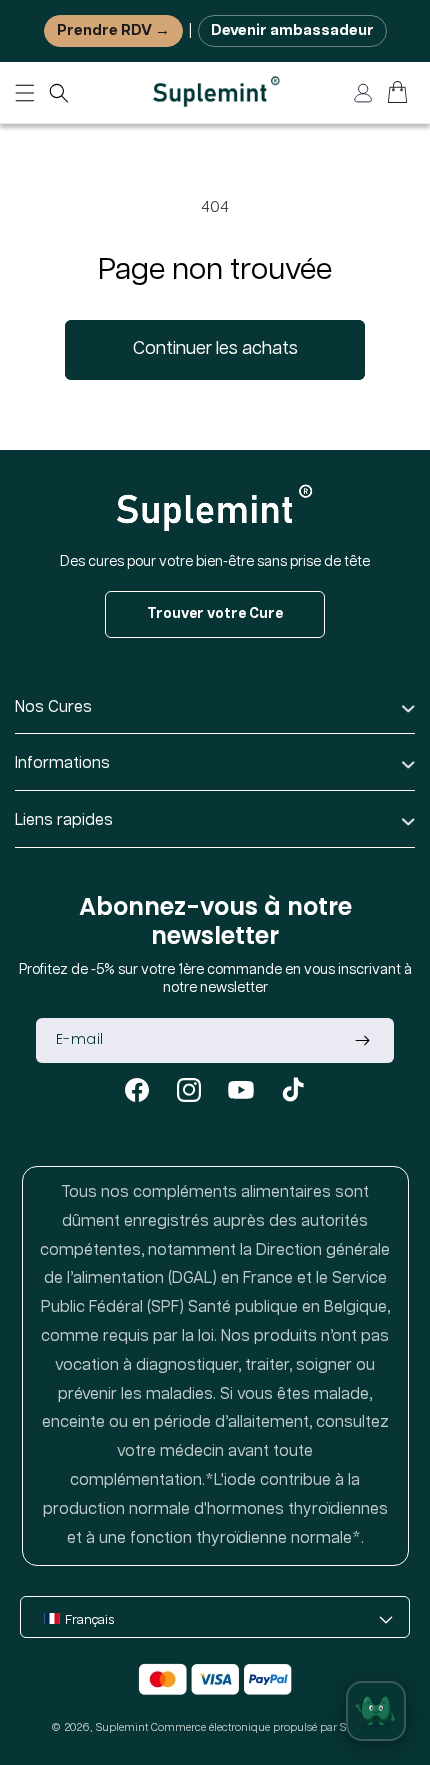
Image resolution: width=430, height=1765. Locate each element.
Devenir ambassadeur (292, 30)
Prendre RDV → (113, 30)
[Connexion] (363, 93)
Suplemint (122, 1727)
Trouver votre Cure (215, 614)
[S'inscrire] (362, 1040)
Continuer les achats (215, 349)
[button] (59, 93)
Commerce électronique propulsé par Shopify (264, 1727)
